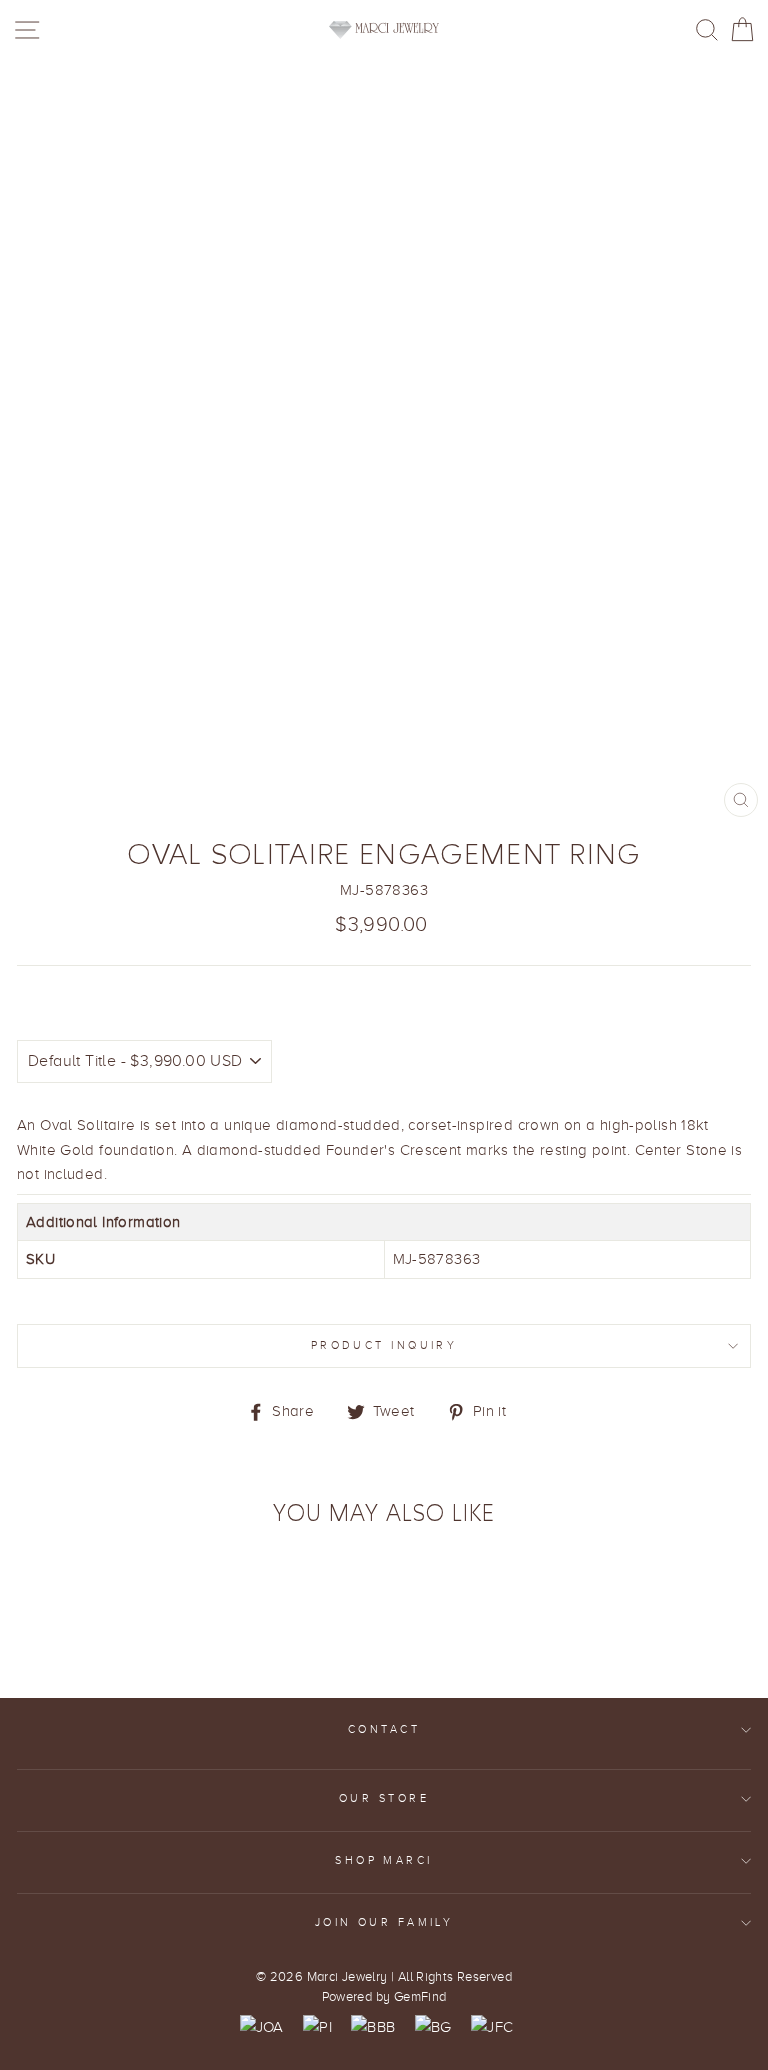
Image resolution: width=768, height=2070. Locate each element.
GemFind (420, 1997)
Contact (384, 1729)
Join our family (384, 1922)
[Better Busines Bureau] (373, 2027)
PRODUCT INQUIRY (384, 1345)
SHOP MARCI (383, 1860)
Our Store (384, 1798)
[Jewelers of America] (262, 2027)
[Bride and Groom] (433, 2027)
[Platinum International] (317, 2027)
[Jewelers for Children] (492, 2027)
